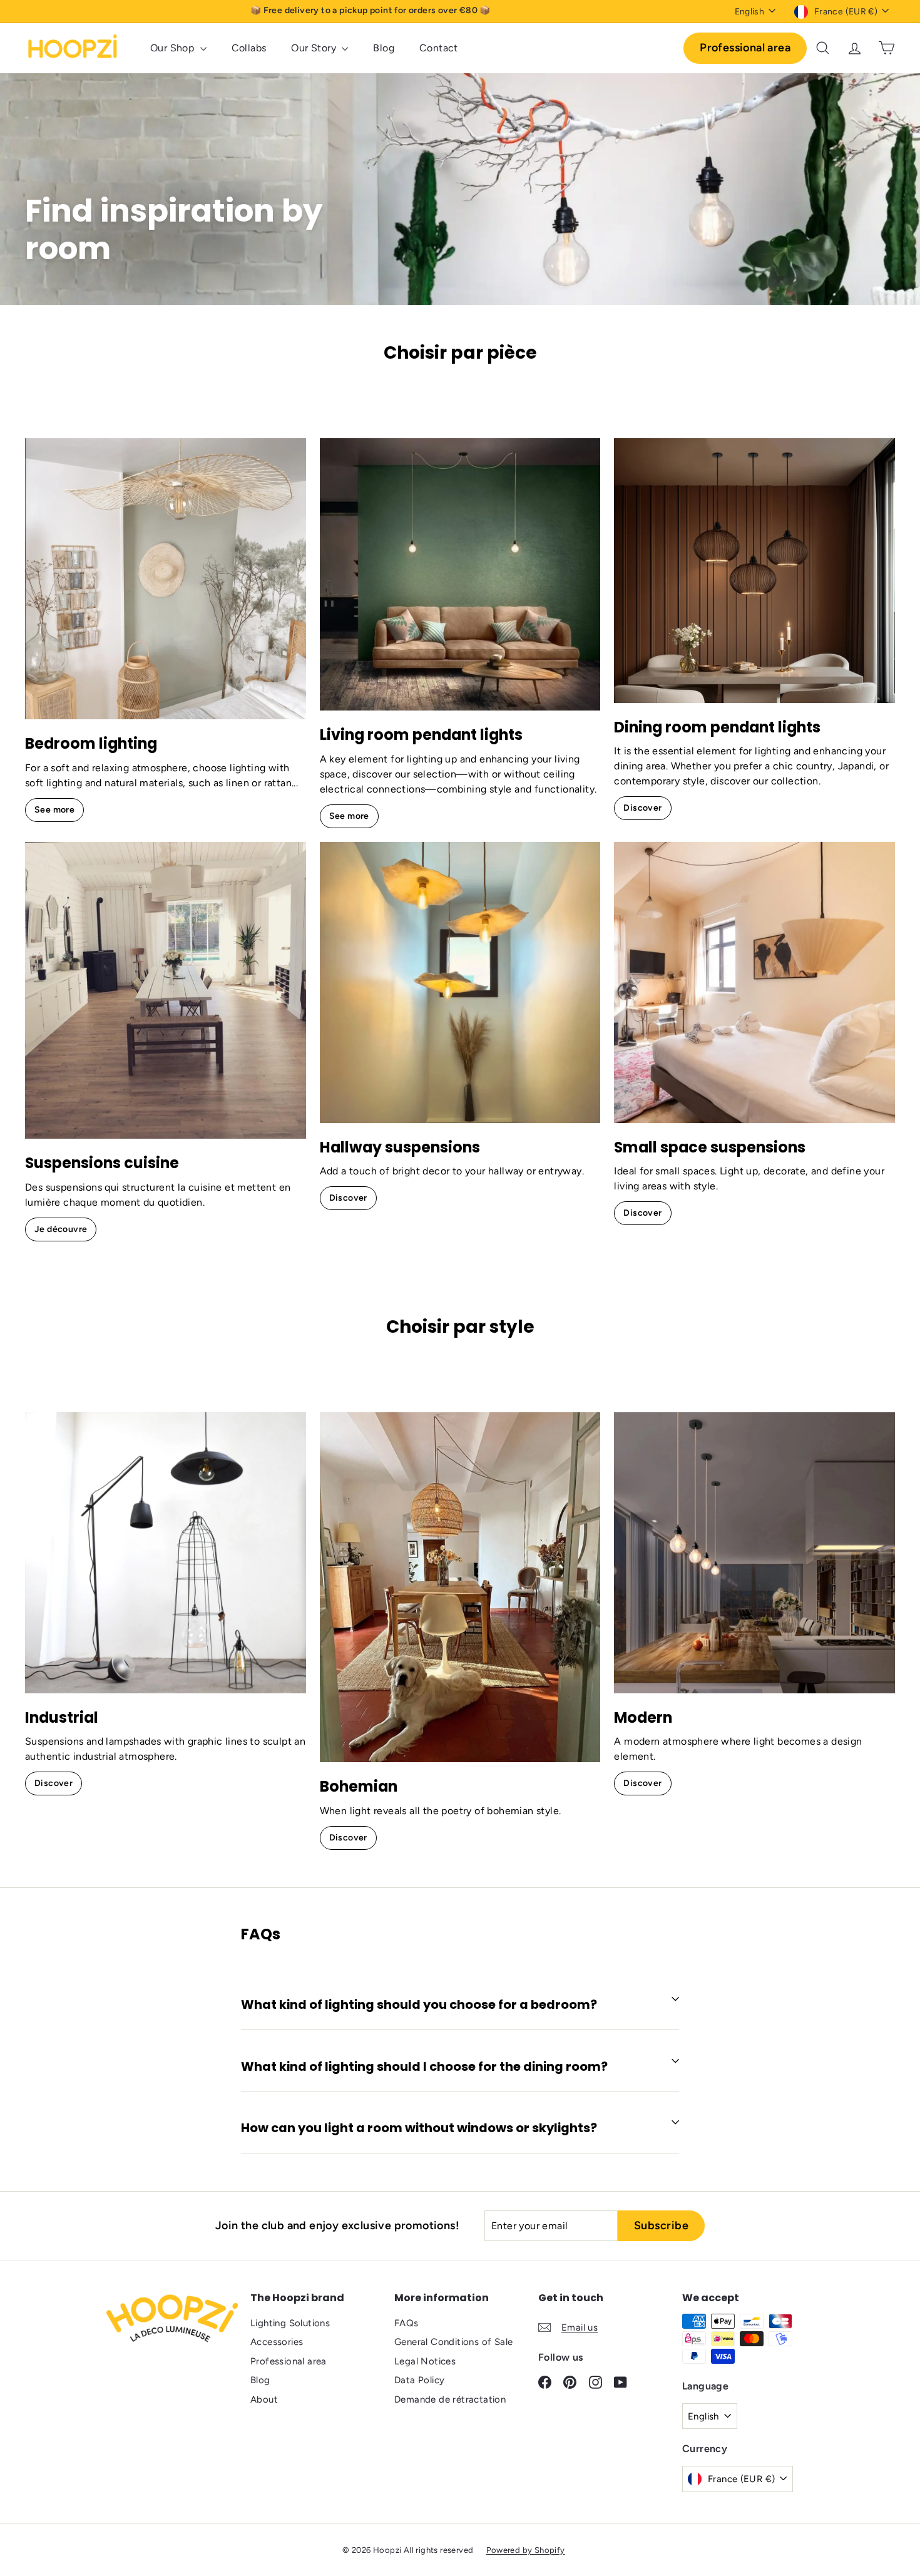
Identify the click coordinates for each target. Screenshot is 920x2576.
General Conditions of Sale (453, 2342)
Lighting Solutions (290, 2323)
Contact (439, 48)
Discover (642, 808)
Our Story (315, 48)
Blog (384, 48)
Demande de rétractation (450, 2399)
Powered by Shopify (526, 2550)
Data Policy (419, 2380)
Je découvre (61, 1229)
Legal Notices (425, 2361)
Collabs (249, 48)
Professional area (745, 48)
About (264, 2399)
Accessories (277, 2342)
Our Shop (174, 48)
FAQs (406, 2323)
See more (54, 810)
